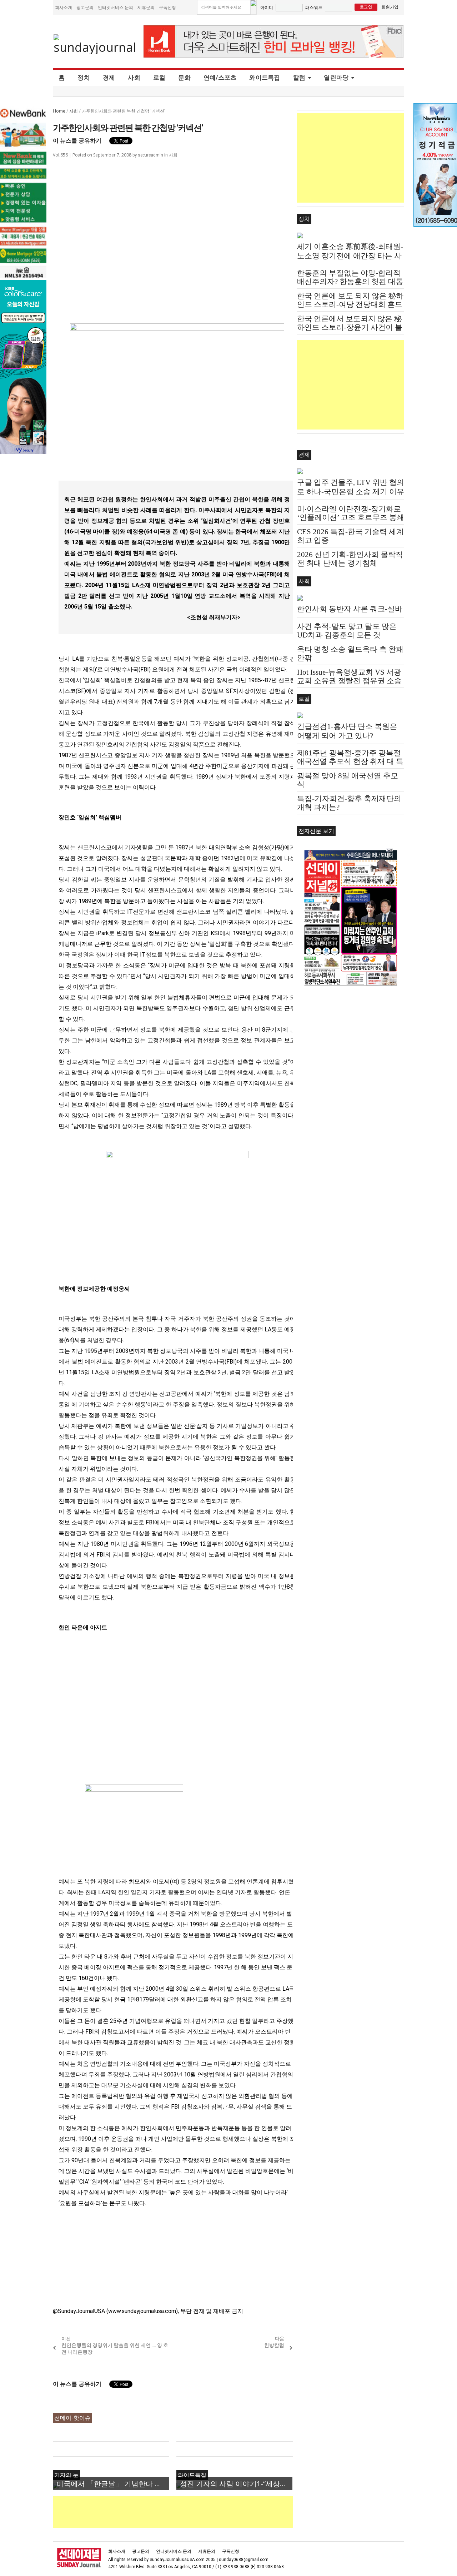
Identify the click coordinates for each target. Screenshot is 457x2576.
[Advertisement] (183, 2512)
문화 (184, 78)
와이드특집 (265, 78)
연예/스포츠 (220, 78)
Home (59, 111)
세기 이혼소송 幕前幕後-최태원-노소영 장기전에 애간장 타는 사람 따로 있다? (350, 256)
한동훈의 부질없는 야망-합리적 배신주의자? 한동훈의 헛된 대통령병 (350, 282)
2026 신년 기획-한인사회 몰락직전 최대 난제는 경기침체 (350, 559)
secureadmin (150, 155)
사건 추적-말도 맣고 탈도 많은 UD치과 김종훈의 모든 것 (347, 631)
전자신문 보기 (316, 831)
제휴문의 (146, 7)
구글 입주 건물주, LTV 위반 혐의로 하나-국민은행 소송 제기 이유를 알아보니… (351, 492)
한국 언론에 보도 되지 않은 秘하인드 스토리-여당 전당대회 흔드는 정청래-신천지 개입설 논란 (350, 304)
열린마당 (336, 78)
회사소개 (64, 7)
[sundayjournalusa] (95, 44)
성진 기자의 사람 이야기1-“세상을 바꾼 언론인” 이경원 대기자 (236, 2484)
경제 (109, 78)
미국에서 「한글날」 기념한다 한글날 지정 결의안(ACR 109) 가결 (113, 2484)
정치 (84, 78)
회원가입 (390, 7)
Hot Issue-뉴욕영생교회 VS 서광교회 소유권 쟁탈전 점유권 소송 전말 (349, 681)
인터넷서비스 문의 (115, 7)
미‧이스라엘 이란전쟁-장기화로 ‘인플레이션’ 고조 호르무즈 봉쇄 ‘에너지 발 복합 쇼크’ (351, 517)
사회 (134, 78)
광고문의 (85, 7)
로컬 (159, 78)
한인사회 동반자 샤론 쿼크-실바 (350, 609)
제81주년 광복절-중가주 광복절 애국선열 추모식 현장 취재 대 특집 (350, 761)
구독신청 (167, 7)
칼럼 (299, 78)
